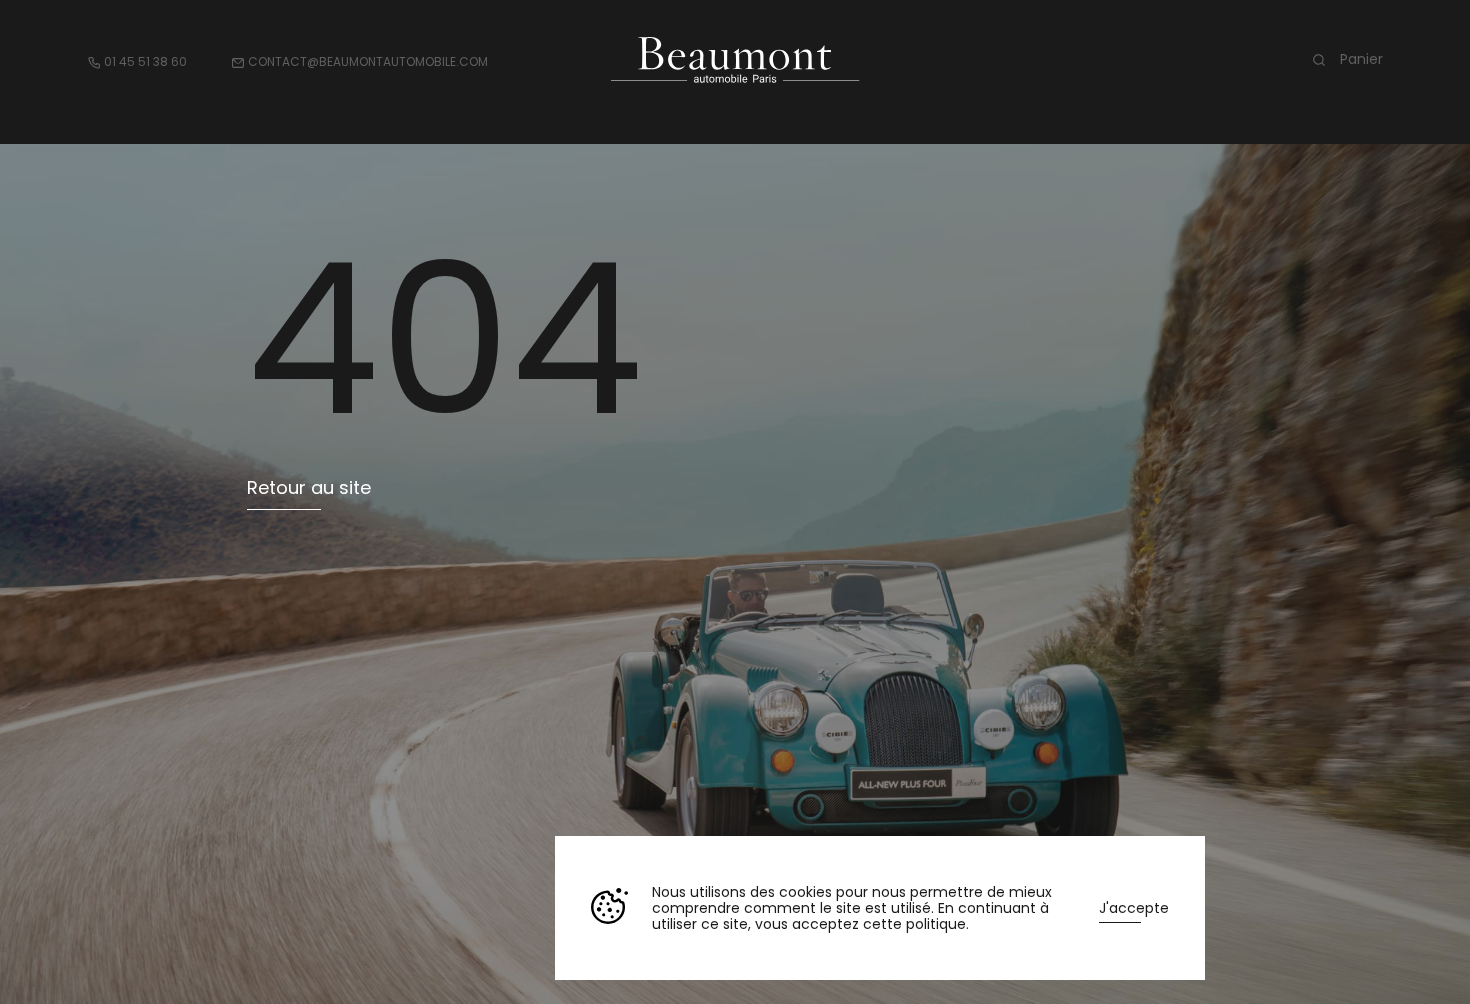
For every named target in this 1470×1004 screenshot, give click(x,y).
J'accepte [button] (1134, 908)
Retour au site (309, 487)
